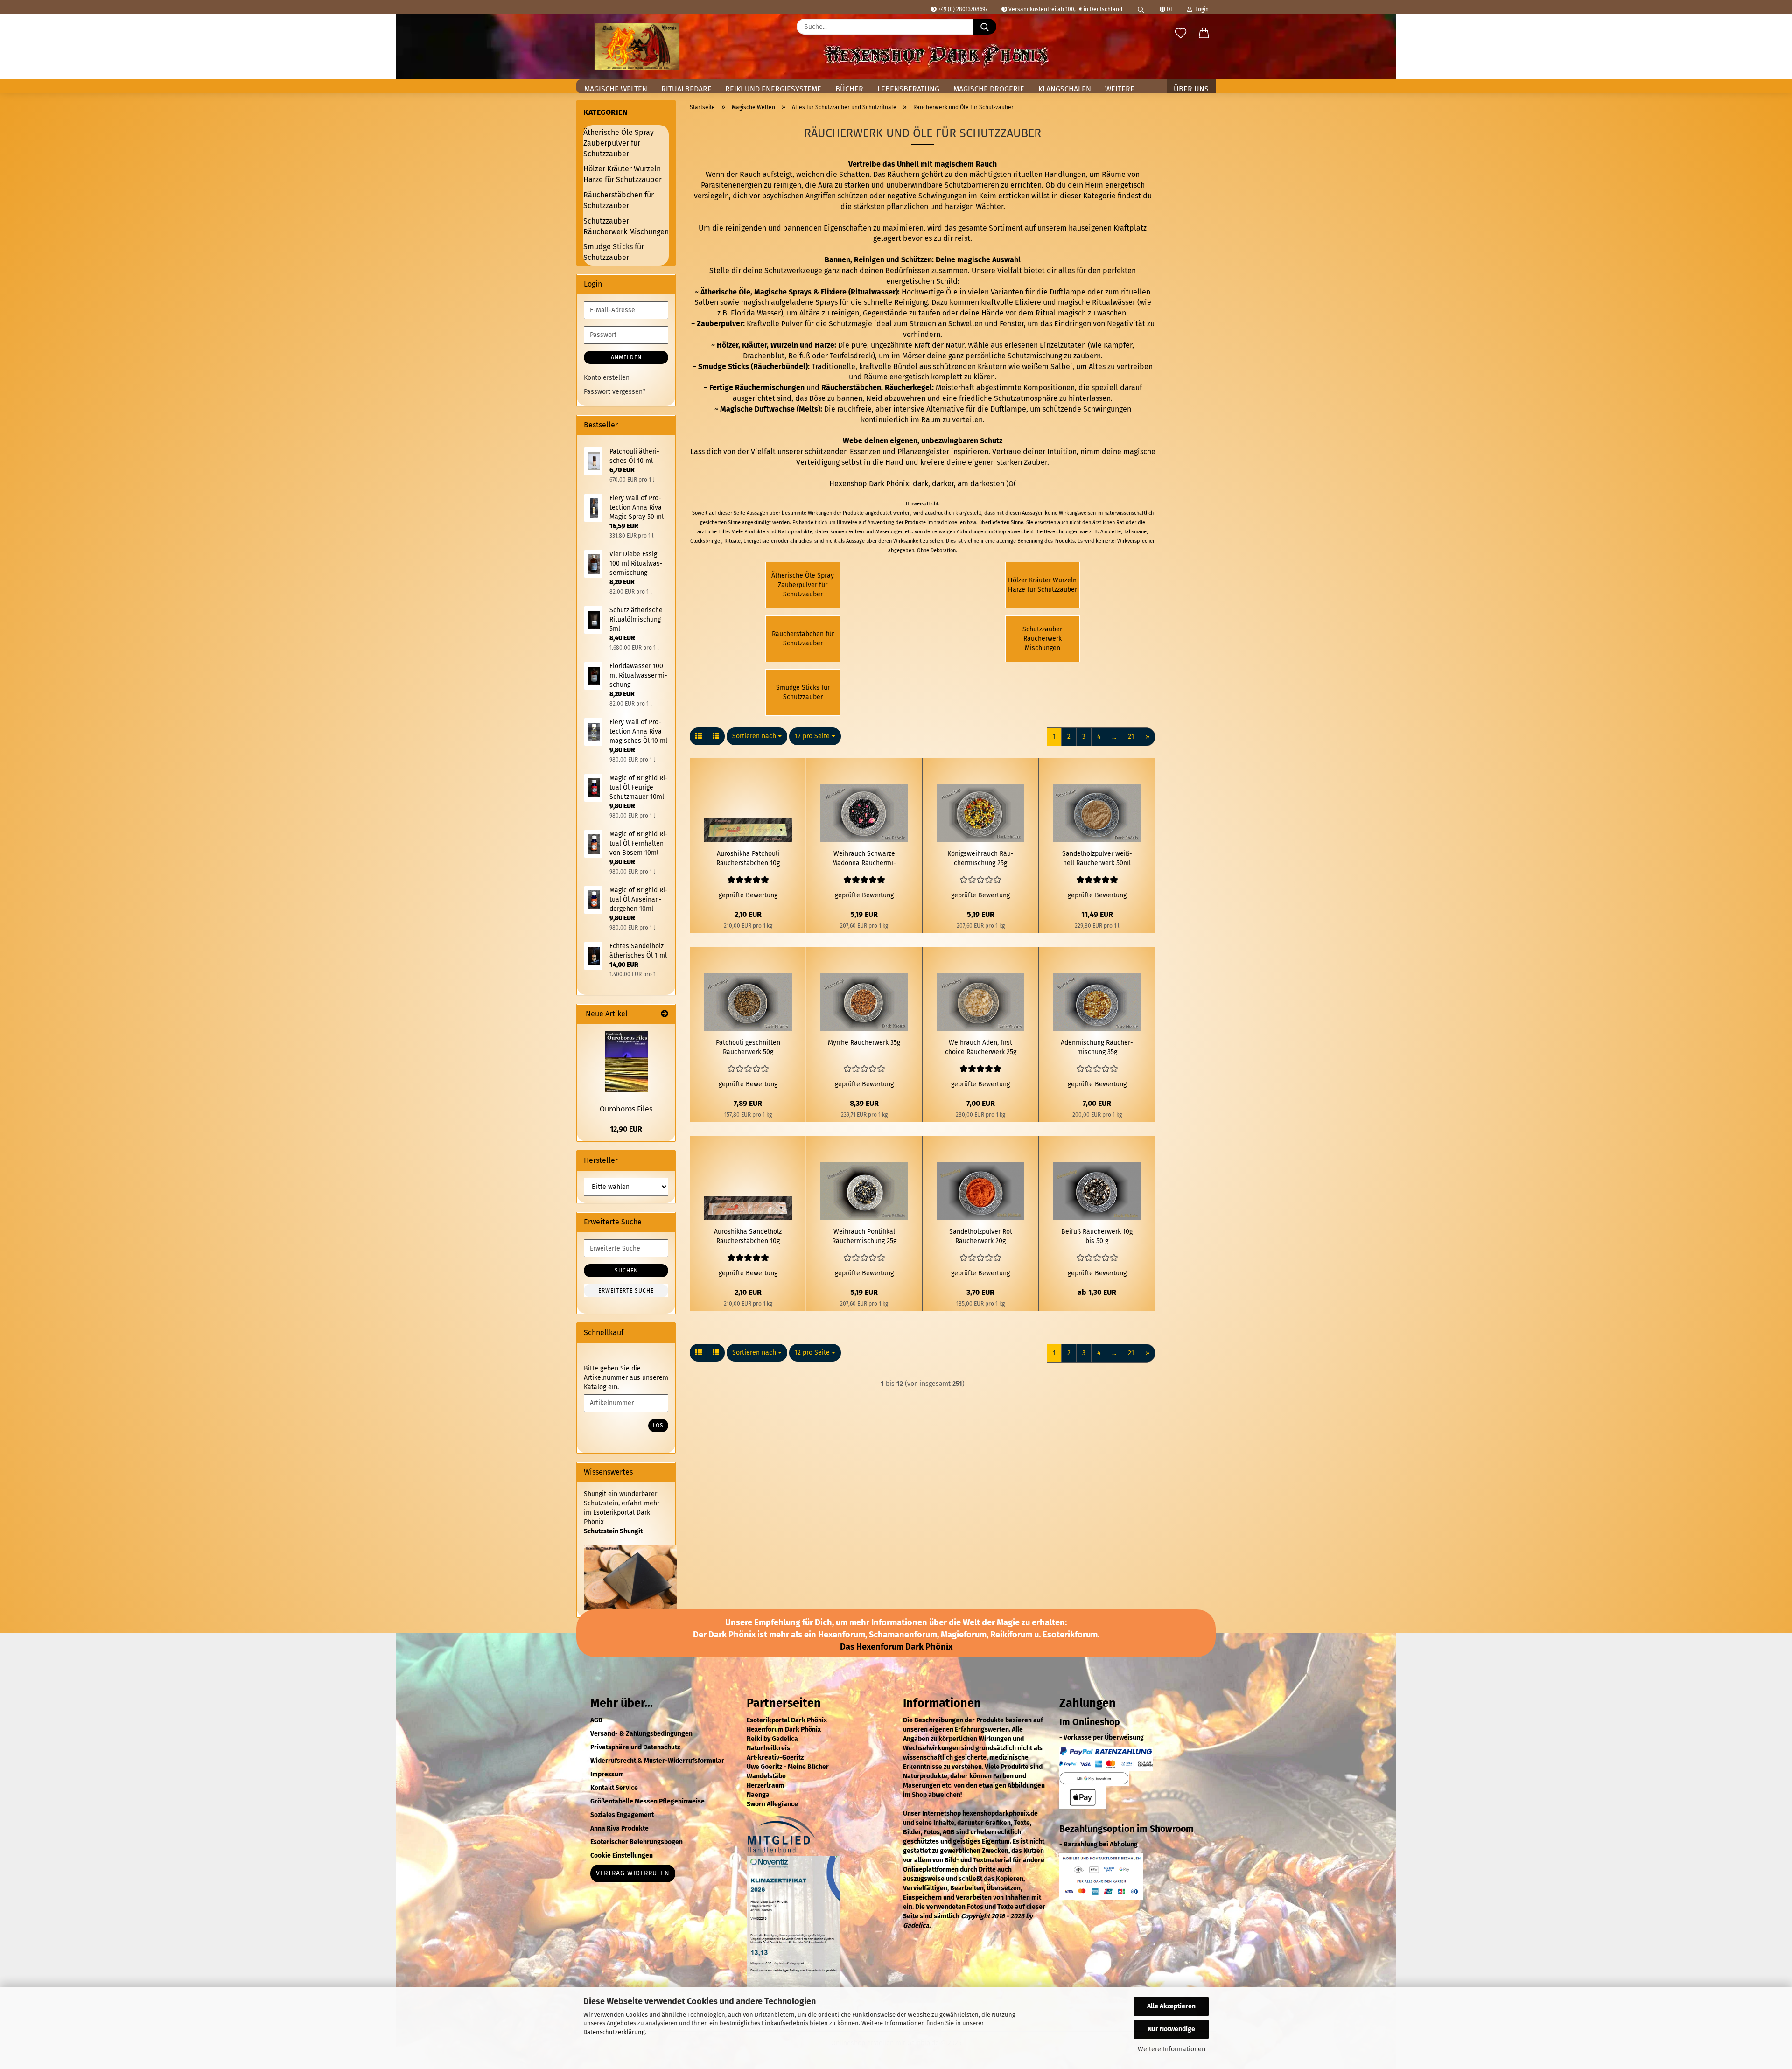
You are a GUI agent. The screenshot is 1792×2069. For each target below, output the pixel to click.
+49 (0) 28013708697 (962, 9)
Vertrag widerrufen (633, 1873)
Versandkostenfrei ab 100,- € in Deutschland (1065, 9)
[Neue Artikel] (665, 1014)
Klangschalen (1065, 89)
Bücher (849, 89)
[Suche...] (985, 27)
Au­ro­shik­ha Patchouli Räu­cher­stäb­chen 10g (748, 858)
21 (1131, 737)
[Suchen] (1141, 7)
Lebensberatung (908, 89)
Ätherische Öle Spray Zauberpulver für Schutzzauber (619, 143)
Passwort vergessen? (615, 392)
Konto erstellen (607, 378)
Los (658, 1426)
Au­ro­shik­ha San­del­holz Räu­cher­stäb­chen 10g (748, 1236)
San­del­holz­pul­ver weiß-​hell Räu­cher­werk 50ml (1097, 858)
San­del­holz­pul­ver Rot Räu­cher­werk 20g (981, 1236)
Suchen (626, 1271)
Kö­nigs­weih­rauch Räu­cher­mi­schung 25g (980, 858)
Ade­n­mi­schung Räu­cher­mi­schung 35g (1097, 1047)
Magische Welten (616, 89)
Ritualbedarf (686, 89)
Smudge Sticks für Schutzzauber (614, 252)
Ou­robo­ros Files (626, 1109)
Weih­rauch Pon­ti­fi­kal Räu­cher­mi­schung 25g (864, 1236)
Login (1200, 9)
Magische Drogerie (989, 89)
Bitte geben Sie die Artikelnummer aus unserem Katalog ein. (626, 1378)
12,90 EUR (626, 1129)
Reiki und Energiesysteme (773, 89)
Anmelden (626, 357)
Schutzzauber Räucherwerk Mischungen (626, 226)
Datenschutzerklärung (614, 2032)
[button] (1204, 34)
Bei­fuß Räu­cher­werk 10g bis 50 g (1097, 1236)
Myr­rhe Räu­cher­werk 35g (864, 1043)
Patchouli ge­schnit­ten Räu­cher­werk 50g (748, 1047)
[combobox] (757, 736)
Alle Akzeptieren (1171, 2006)
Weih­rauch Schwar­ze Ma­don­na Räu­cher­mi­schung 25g (864, 859)
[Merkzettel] (1181, 34)
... (1114, 737)
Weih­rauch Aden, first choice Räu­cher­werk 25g (981, 1047)
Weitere (1120, 89)
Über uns (1191, 89)
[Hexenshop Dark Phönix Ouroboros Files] (626, 1062)
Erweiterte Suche (626, 1291)
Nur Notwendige (1171, 2029)
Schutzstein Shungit (613, 1531)
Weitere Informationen (1172, 2049)
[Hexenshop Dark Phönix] (637, 47)
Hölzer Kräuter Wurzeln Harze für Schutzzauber (623, 174)
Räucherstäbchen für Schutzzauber (619, 200)
